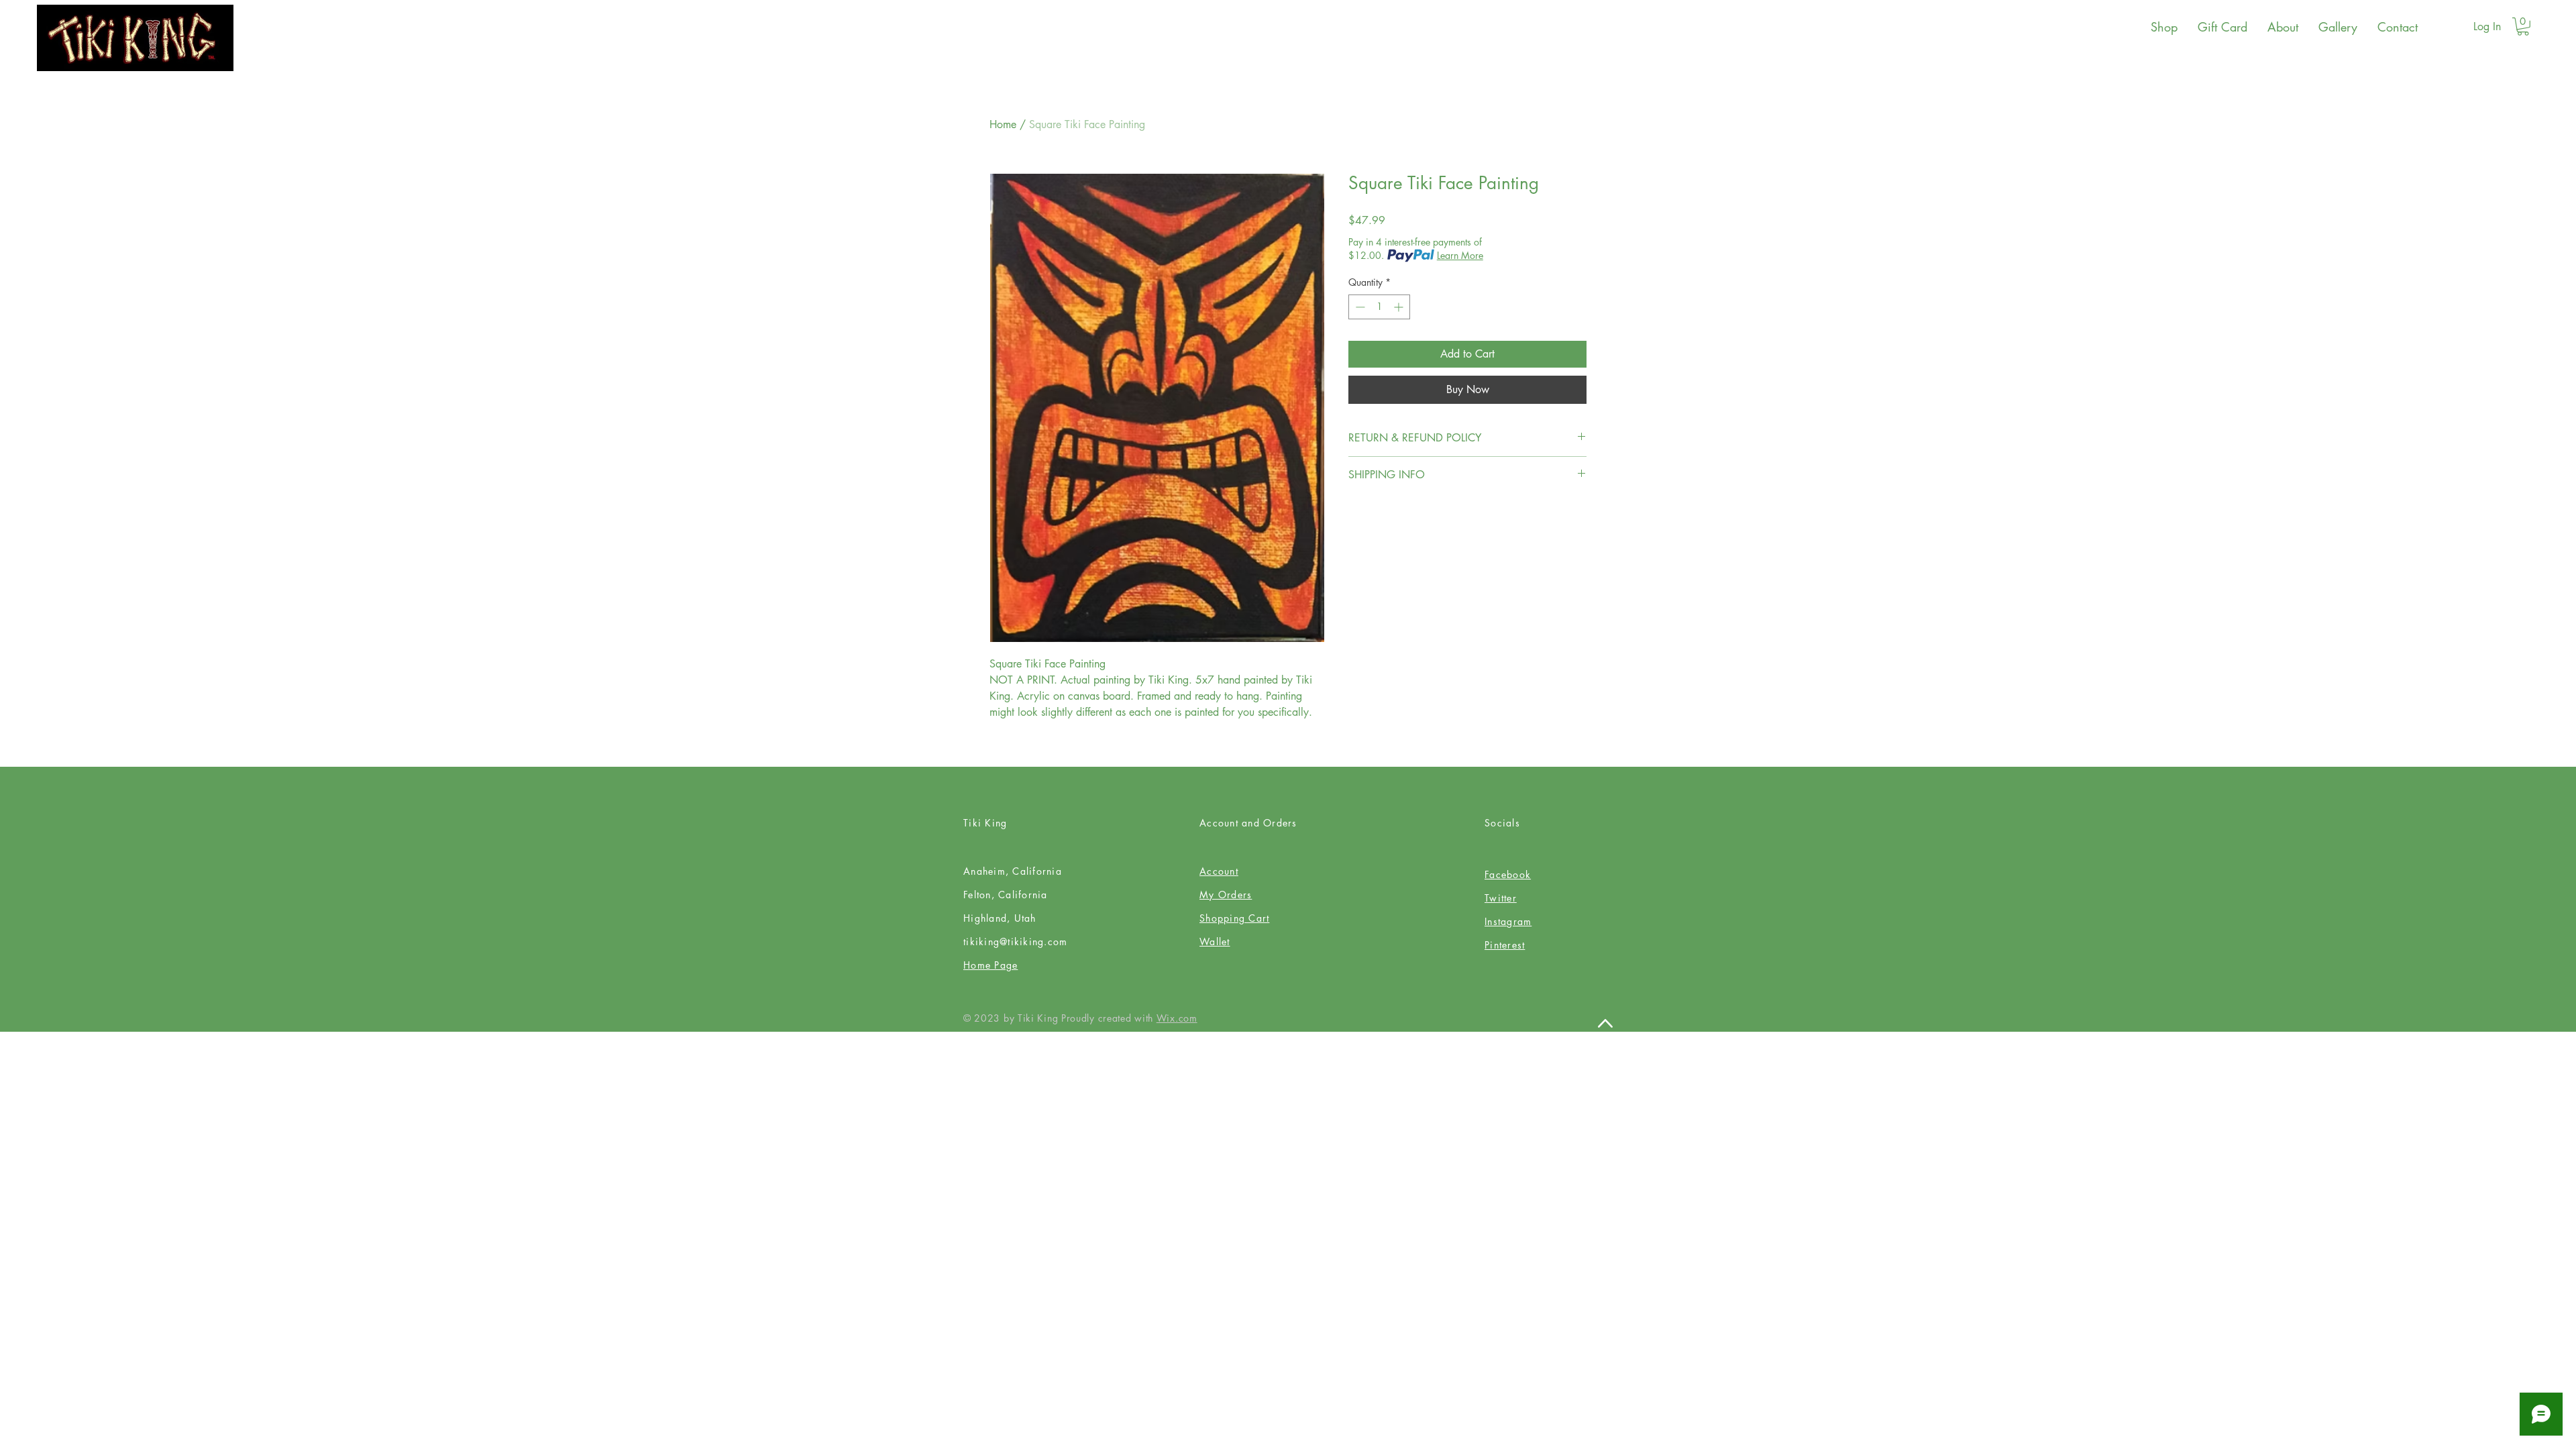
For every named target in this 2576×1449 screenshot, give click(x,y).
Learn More (1460, 255)
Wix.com (1177, 1018)
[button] (2523, 26)
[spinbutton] (1379, 307)
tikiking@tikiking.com (1015, 942)
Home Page (990, 965)
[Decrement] (1359, 307)
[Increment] (1400, 307)
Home (1003, 124)
